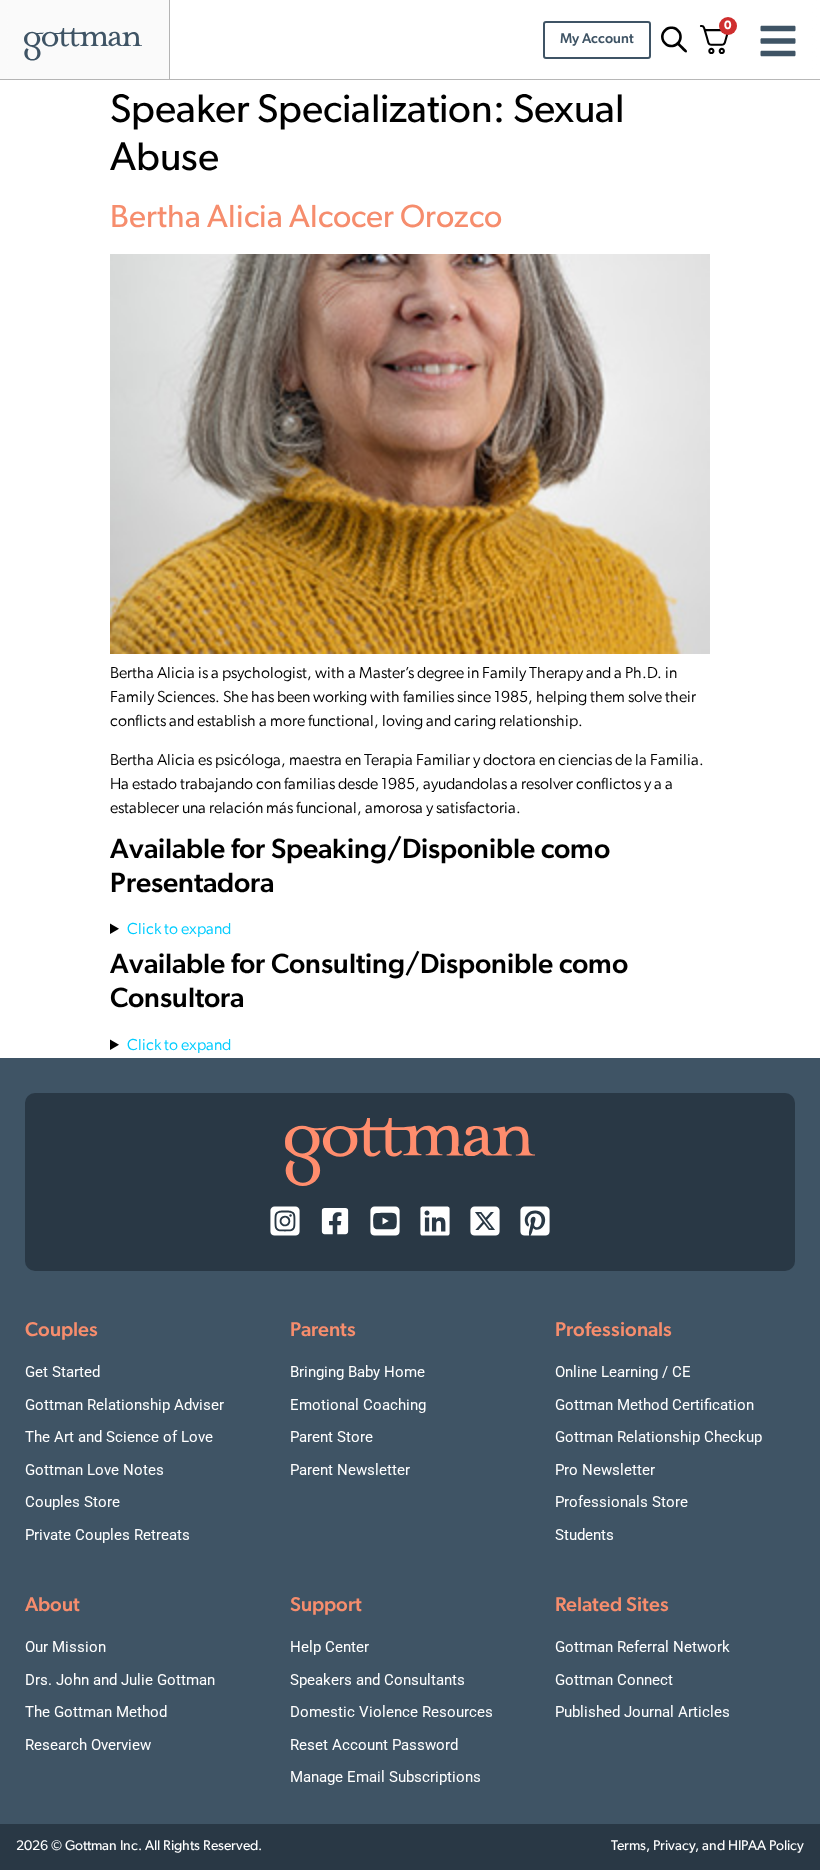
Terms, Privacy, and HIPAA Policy (707, 1846)
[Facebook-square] (335, 1221)
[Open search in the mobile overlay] (671, 39)
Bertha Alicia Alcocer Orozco (306, 219)
